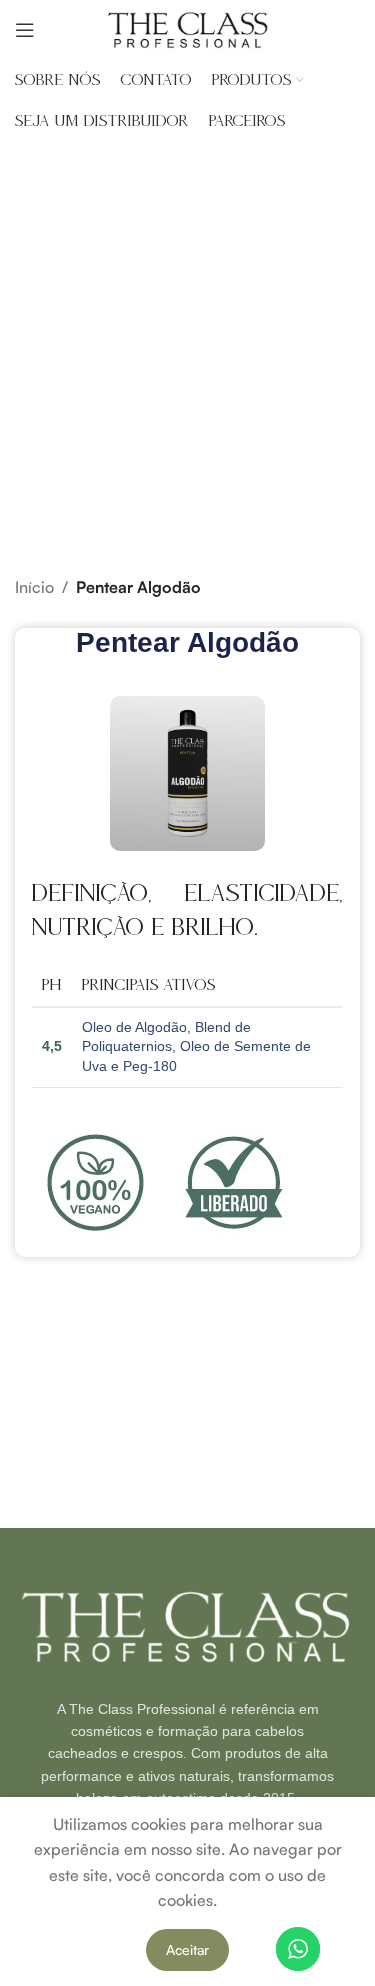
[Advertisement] (187, 337)
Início (34, 587)
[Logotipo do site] (187, 28)
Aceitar (187, 1949)
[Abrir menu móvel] (25, 30)
